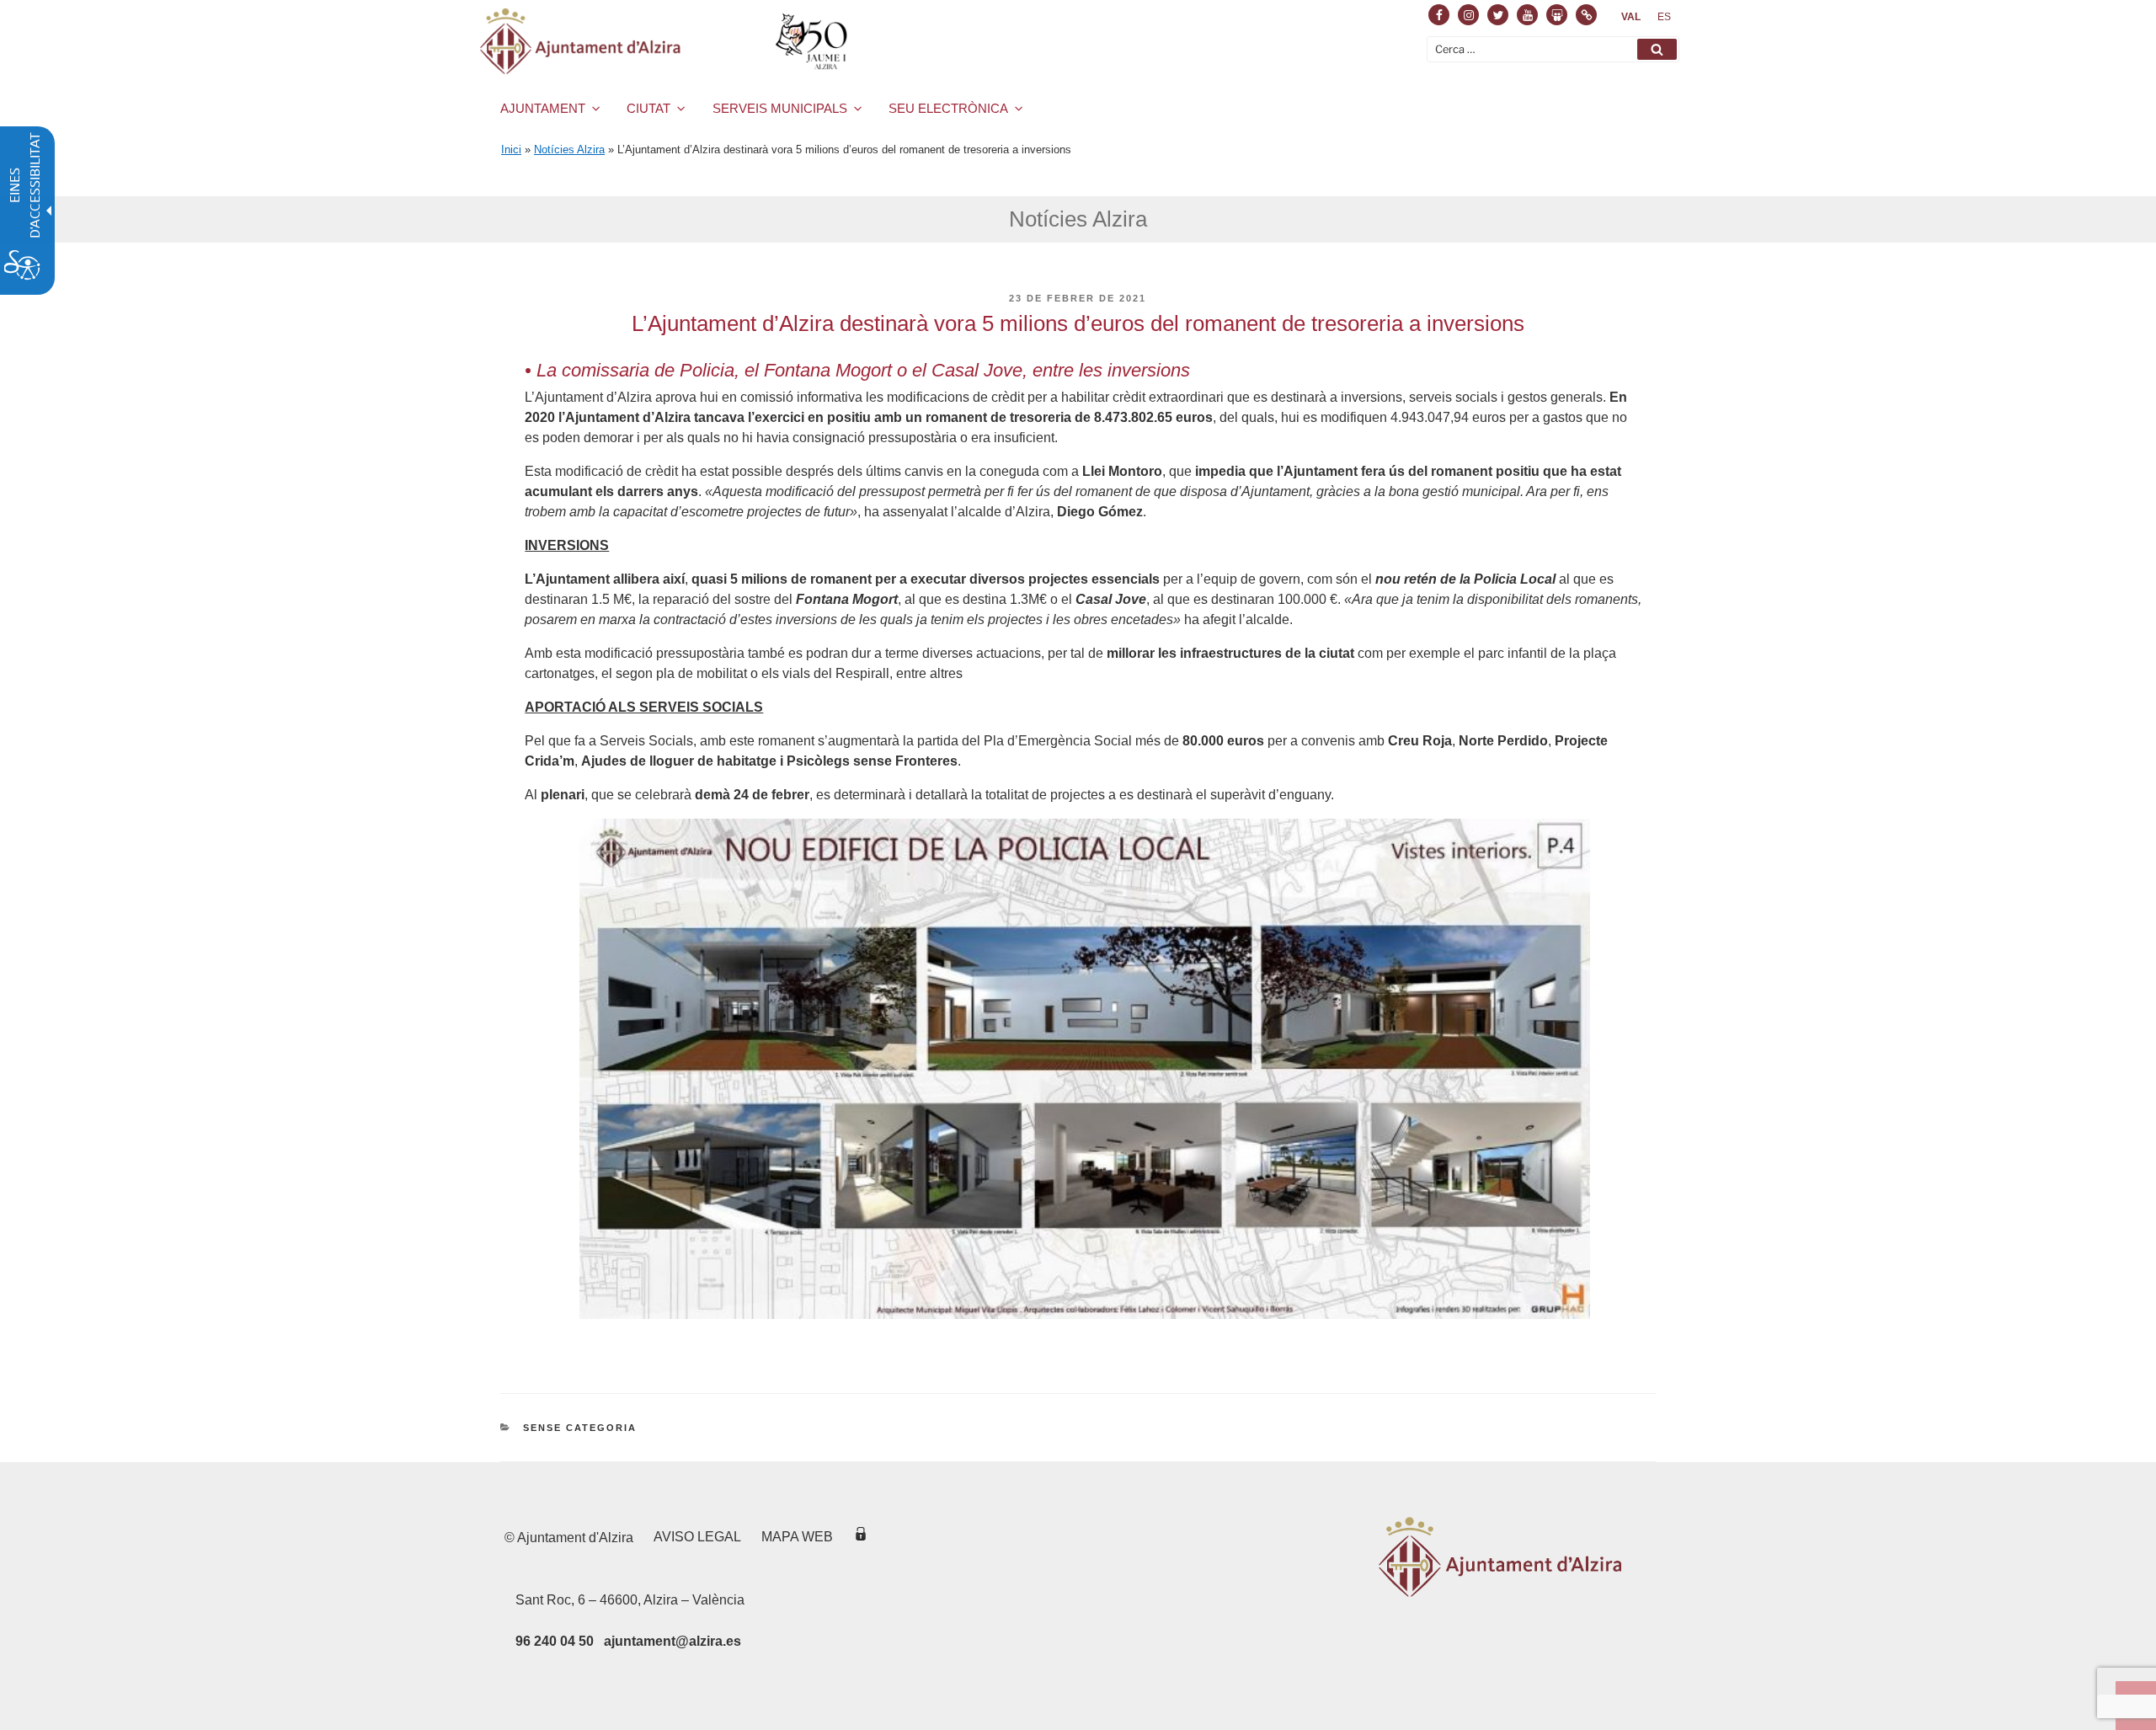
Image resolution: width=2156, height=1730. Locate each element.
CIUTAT (648, 108)
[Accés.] (861, 1537)
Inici (511, 150)
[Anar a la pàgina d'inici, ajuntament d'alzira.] (667, 41)
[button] (1657, 49)
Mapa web (797, 1537)
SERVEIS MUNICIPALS (780, 108)
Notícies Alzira (569, 150)
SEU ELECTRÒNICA (948, 108)
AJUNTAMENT (543, 108)
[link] (1631, 17)
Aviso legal (697, 1537)
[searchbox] (1553, 49)
